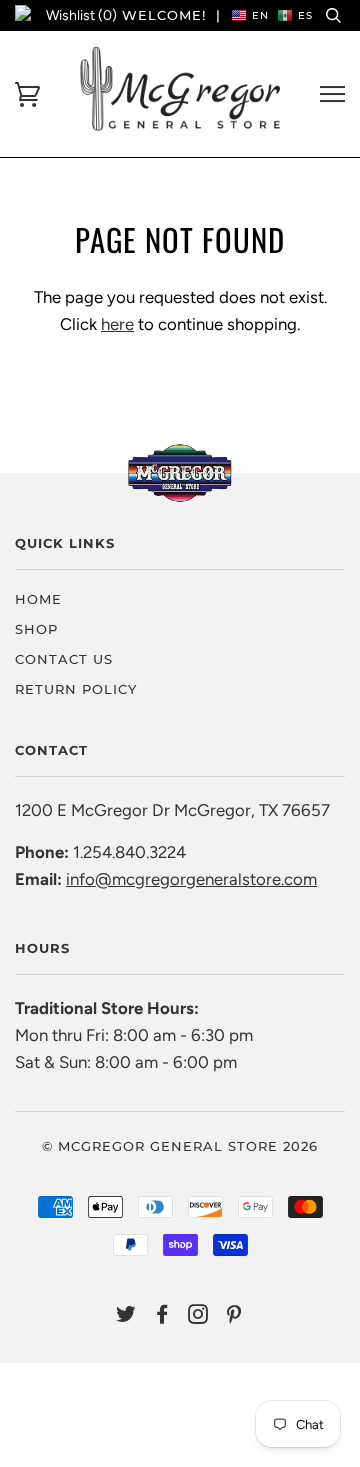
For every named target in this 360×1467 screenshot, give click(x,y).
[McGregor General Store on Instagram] (198, 1317)
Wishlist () (81, 15)
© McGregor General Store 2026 (180, 1146)
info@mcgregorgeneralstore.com (191, 879)
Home (38, 599)
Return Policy (76, 689)
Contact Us (64, 659)
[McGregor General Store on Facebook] (162, 1317)
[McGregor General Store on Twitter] (126, 1317)
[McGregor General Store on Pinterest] (234, 1317)
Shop (36, 629)
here (117, 324)
